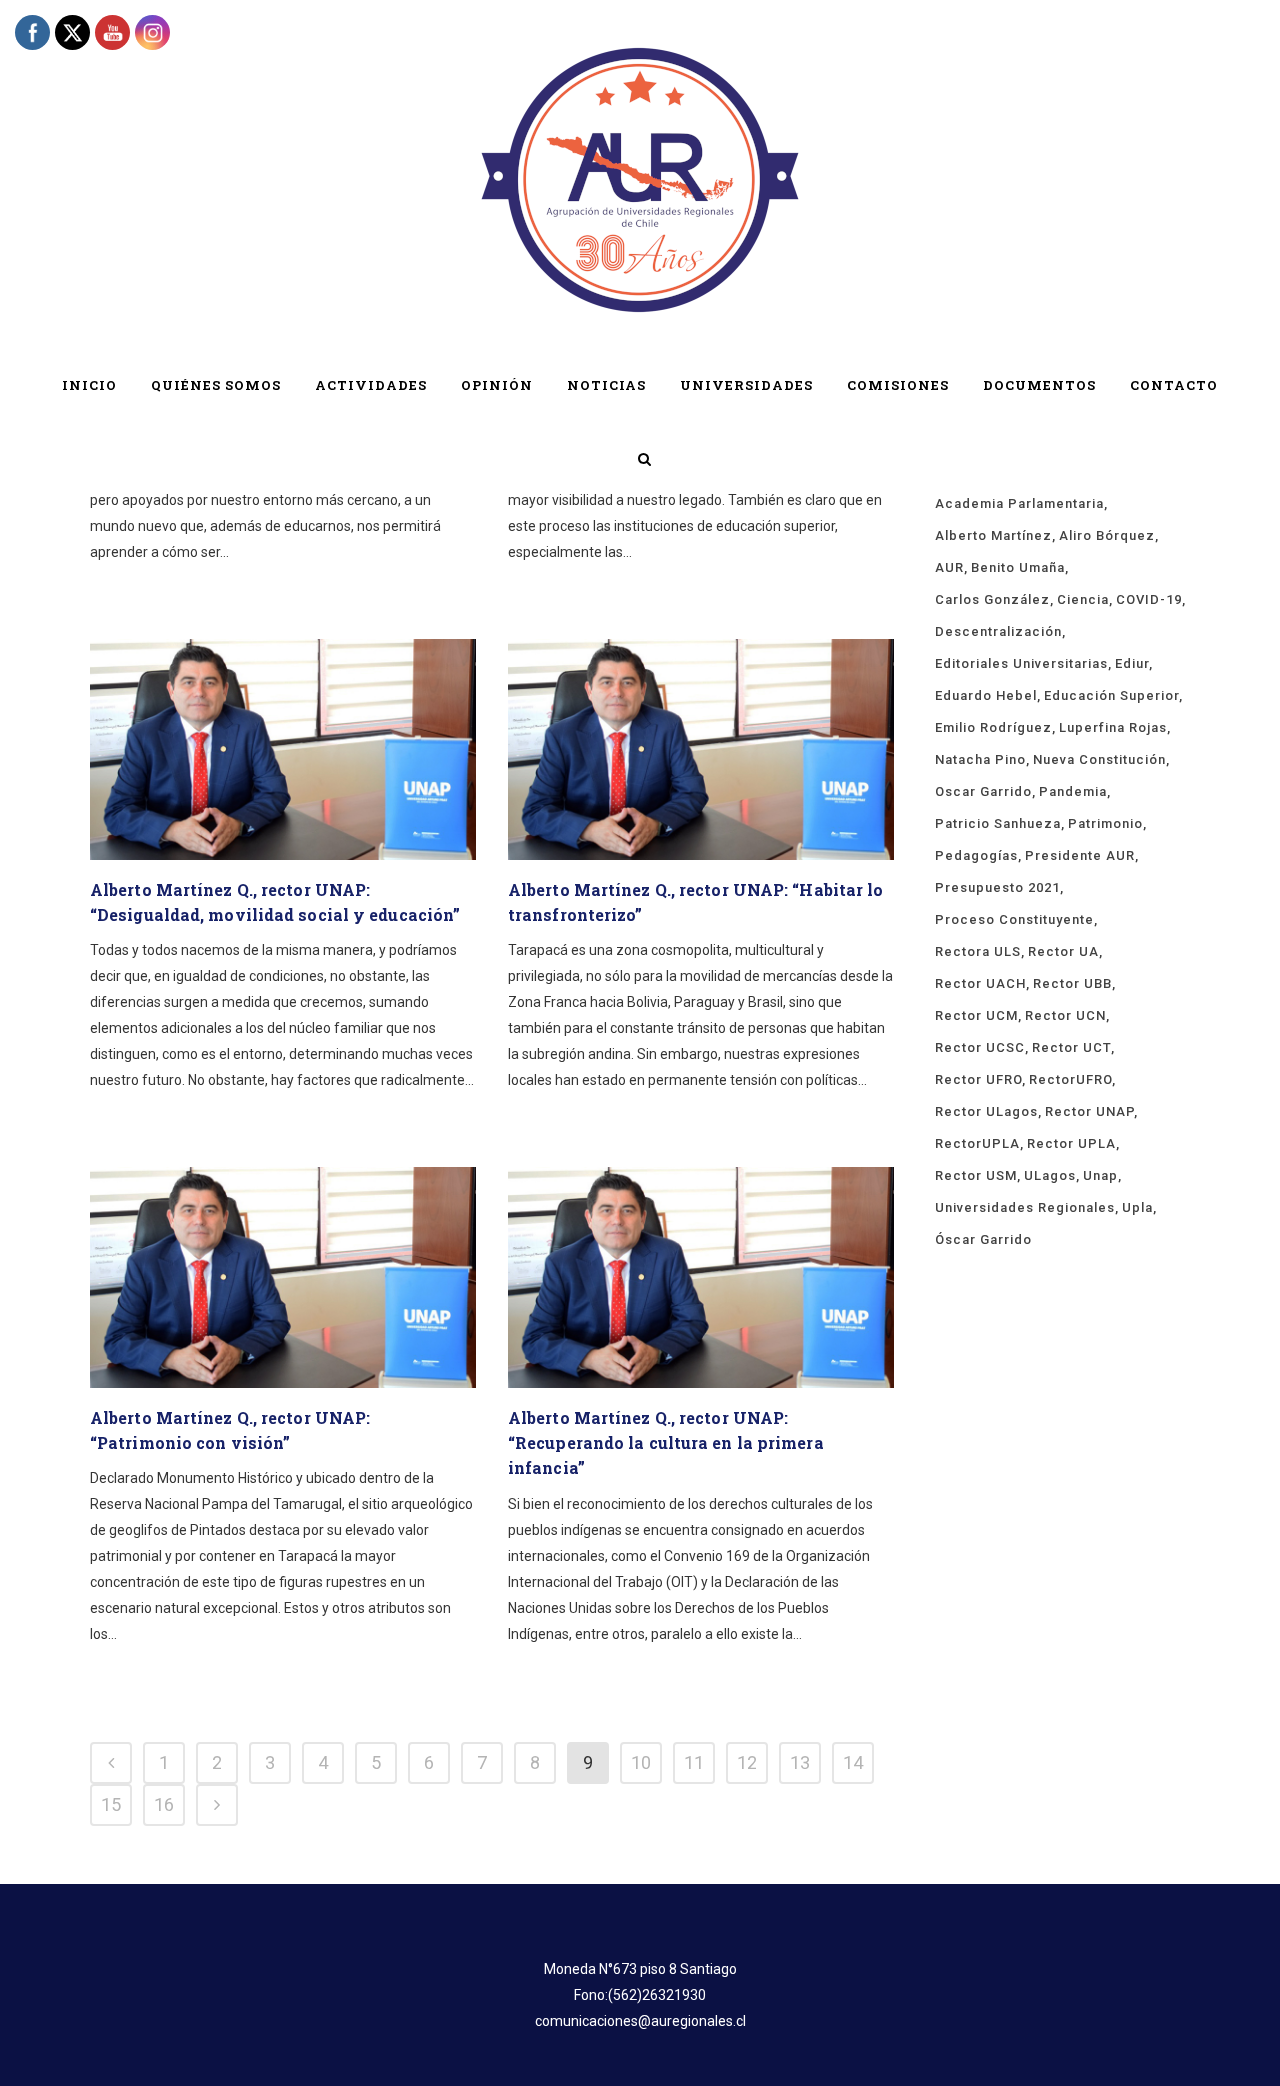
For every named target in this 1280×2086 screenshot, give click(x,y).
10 (641, 1762)
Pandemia (1073, 791)
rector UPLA (1071, 1143)
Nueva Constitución (1099, 759)
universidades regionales (1025, 1207)
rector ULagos (986, 1111)
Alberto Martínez (993, 535)
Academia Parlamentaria (1019, 503)
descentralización (998, 631)
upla (1137, 1207)
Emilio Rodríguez (993, 727)
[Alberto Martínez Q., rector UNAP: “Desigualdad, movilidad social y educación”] (283, 749)
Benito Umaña (1018, 567)
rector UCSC (980, 1047)
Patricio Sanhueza (998, 823)
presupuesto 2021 (997, 887)
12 (747, 1762)
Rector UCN (1065, 1015)
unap (1100, 1175)
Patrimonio (1105, 823)
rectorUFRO (1070, 1079)
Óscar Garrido (983, 1239)
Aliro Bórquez (1107, 535)
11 (694, 1762)
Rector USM (976, 1175)
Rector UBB (1072, 983)
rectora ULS (978, 951)
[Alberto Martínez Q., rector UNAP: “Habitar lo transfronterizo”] (701, 749)
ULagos (1050, 1175)
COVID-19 (1149, 599)
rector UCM (976, 1015)
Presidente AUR (1080, 855)
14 (853, 1762)
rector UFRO (978, 1079)
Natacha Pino (980, 759)
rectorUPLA (977, 1143)
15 (111, 1804)
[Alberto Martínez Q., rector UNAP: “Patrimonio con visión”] (283, 1277)
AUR (949, 567)
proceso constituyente (1014, 919)
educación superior (1111, 695)
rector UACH (980, 983)
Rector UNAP (1089, 1111)
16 (164, 1804)
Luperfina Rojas (1113, 727)
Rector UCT (1071, 1047)
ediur (1132, 663)
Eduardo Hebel (986, 695)
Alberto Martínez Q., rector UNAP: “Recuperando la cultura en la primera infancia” (666, 1442)
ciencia (1083, 599)
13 (800, 1762)
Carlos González (992, 599)
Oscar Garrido (983, 791)
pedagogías (976, 855)
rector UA (1063, 951)
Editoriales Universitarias (1021, 663)
